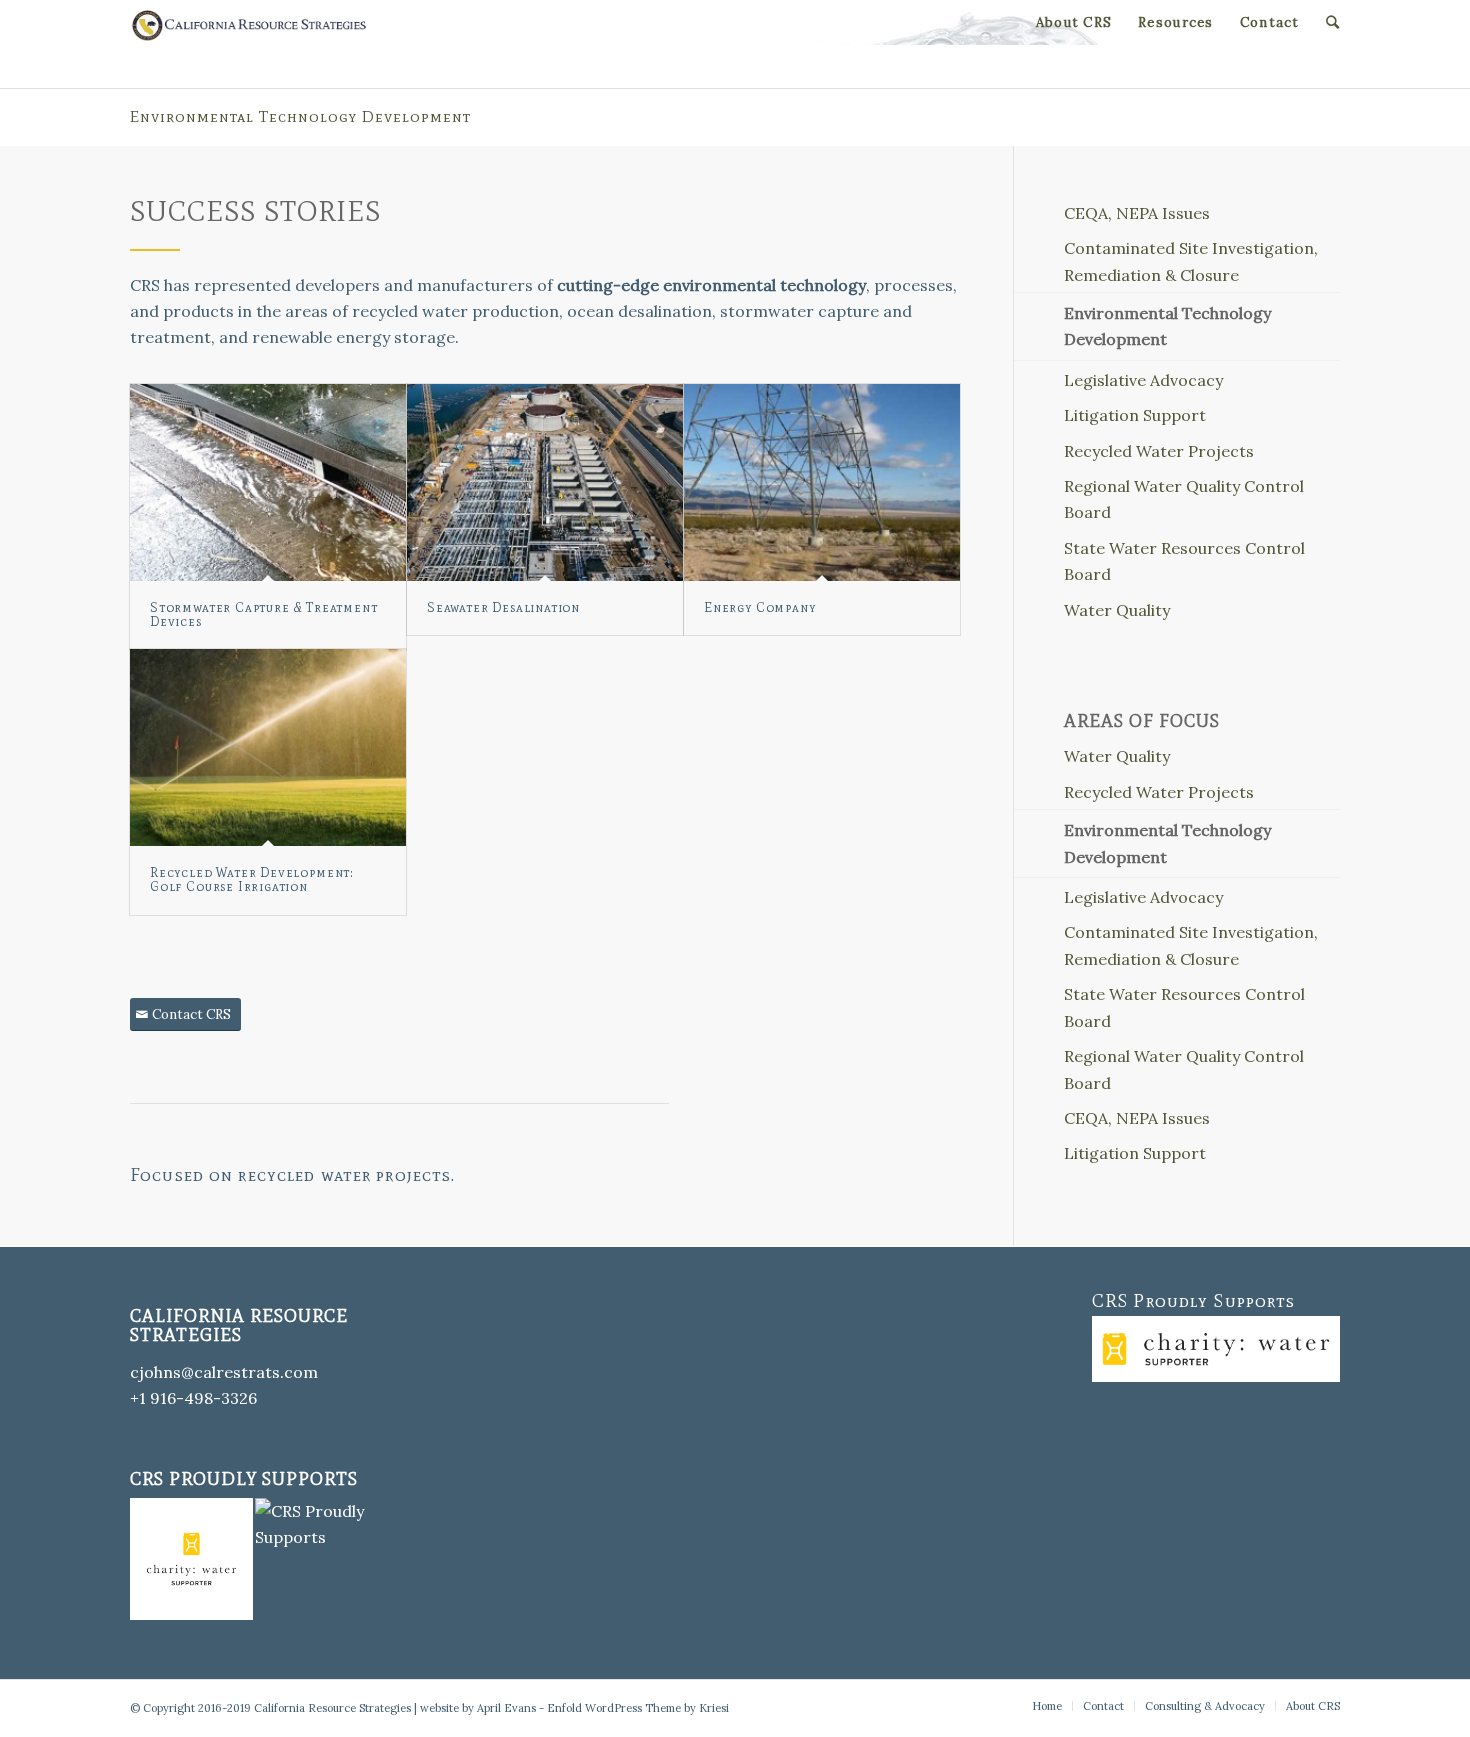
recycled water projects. (346, 1175)
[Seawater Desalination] (545, 482)
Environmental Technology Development (300, 116)
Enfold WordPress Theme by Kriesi (638, 1708)
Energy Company (759, 607)
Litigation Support (1135, 415)
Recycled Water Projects (1159, 451)
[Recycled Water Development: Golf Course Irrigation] (268, 747)
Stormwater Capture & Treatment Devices (263, 614)
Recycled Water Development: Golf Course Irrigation (252, 879)
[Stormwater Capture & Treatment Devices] (268, 482)
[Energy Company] (822, 482)
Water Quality (1117, 610)
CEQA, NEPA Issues (1137, 213)
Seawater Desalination (503, 607)
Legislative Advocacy (1143, 380)
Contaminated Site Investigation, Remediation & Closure (1191, 261)
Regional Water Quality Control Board (1184, 499)
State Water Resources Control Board (1184, 561)
